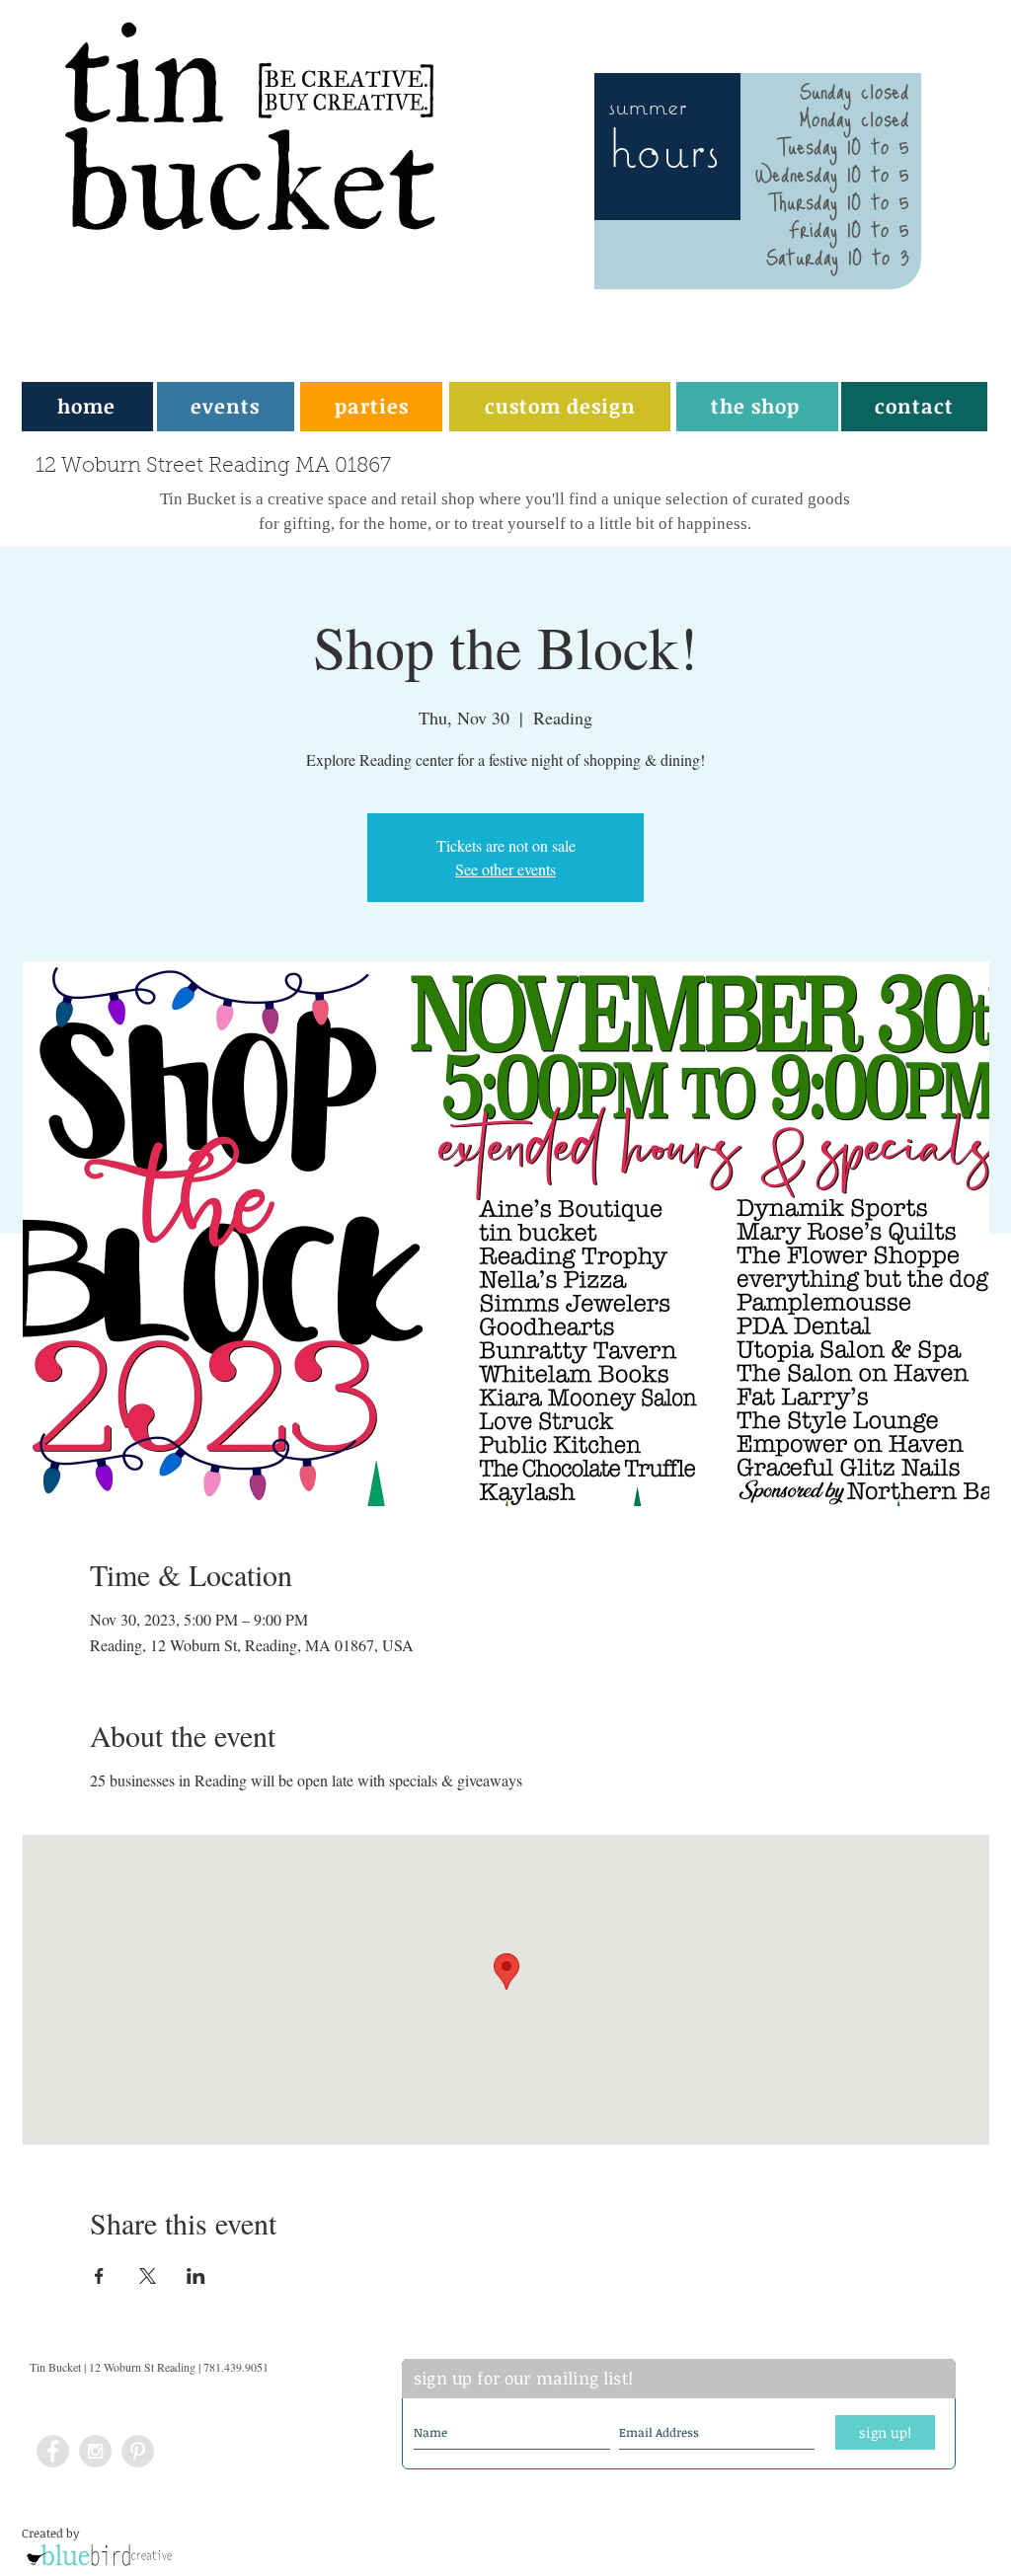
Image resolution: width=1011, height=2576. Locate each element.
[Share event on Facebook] (99, 2276)
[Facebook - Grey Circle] (53, 2451)
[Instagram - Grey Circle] (95, 2451)
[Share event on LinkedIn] (196, 2276)
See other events (505, 869)
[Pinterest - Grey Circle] (138, 2451)
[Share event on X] (148, 2276)
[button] (372, 406)
